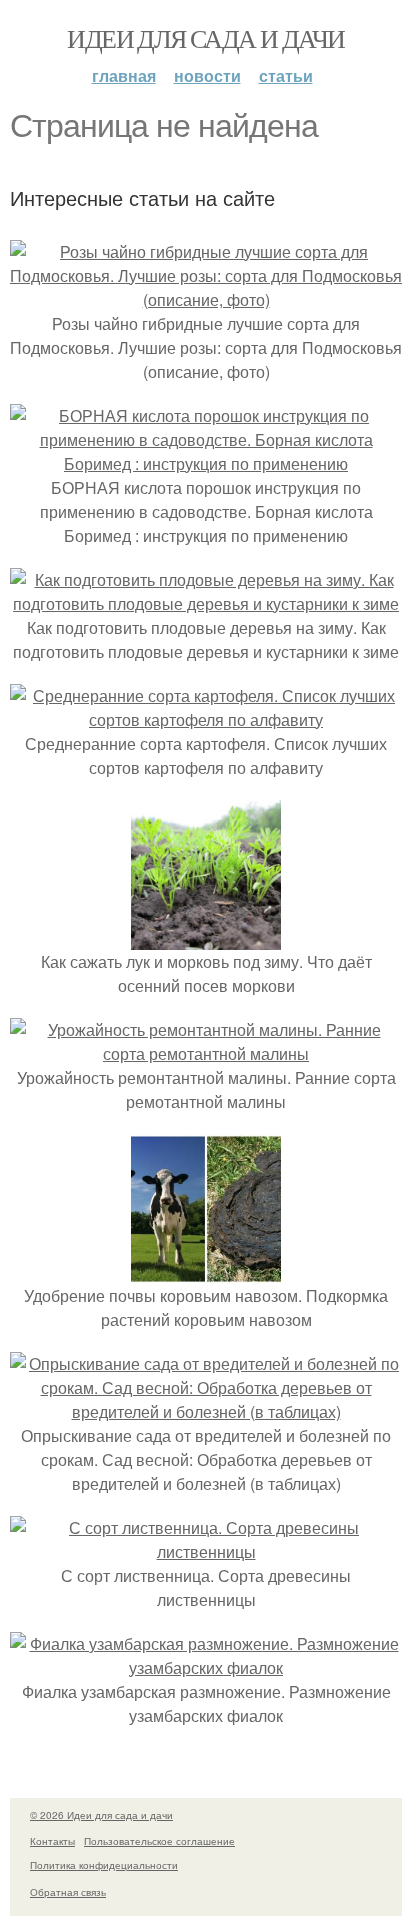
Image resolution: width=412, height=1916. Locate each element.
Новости (207, 75)
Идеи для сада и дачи (205, 38)
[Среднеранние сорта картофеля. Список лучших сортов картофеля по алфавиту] (206, 719)
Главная (124, 75)
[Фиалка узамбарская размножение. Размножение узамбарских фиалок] (206, 1667)
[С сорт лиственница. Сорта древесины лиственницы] (206, 1551)
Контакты (52, 1841)
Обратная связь (68, 1892)
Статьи (286, 75)
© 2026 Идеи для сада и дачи (101, 1815)
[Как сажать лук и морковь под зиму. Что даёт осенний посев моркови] (206, 937)
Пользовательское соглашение (159, 1841)
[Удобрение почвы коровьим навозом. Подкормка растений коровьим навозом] (206, 1271)
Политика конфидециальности (104, 1865)
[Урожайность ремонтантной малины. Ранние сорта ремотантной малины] (206, 1053)
